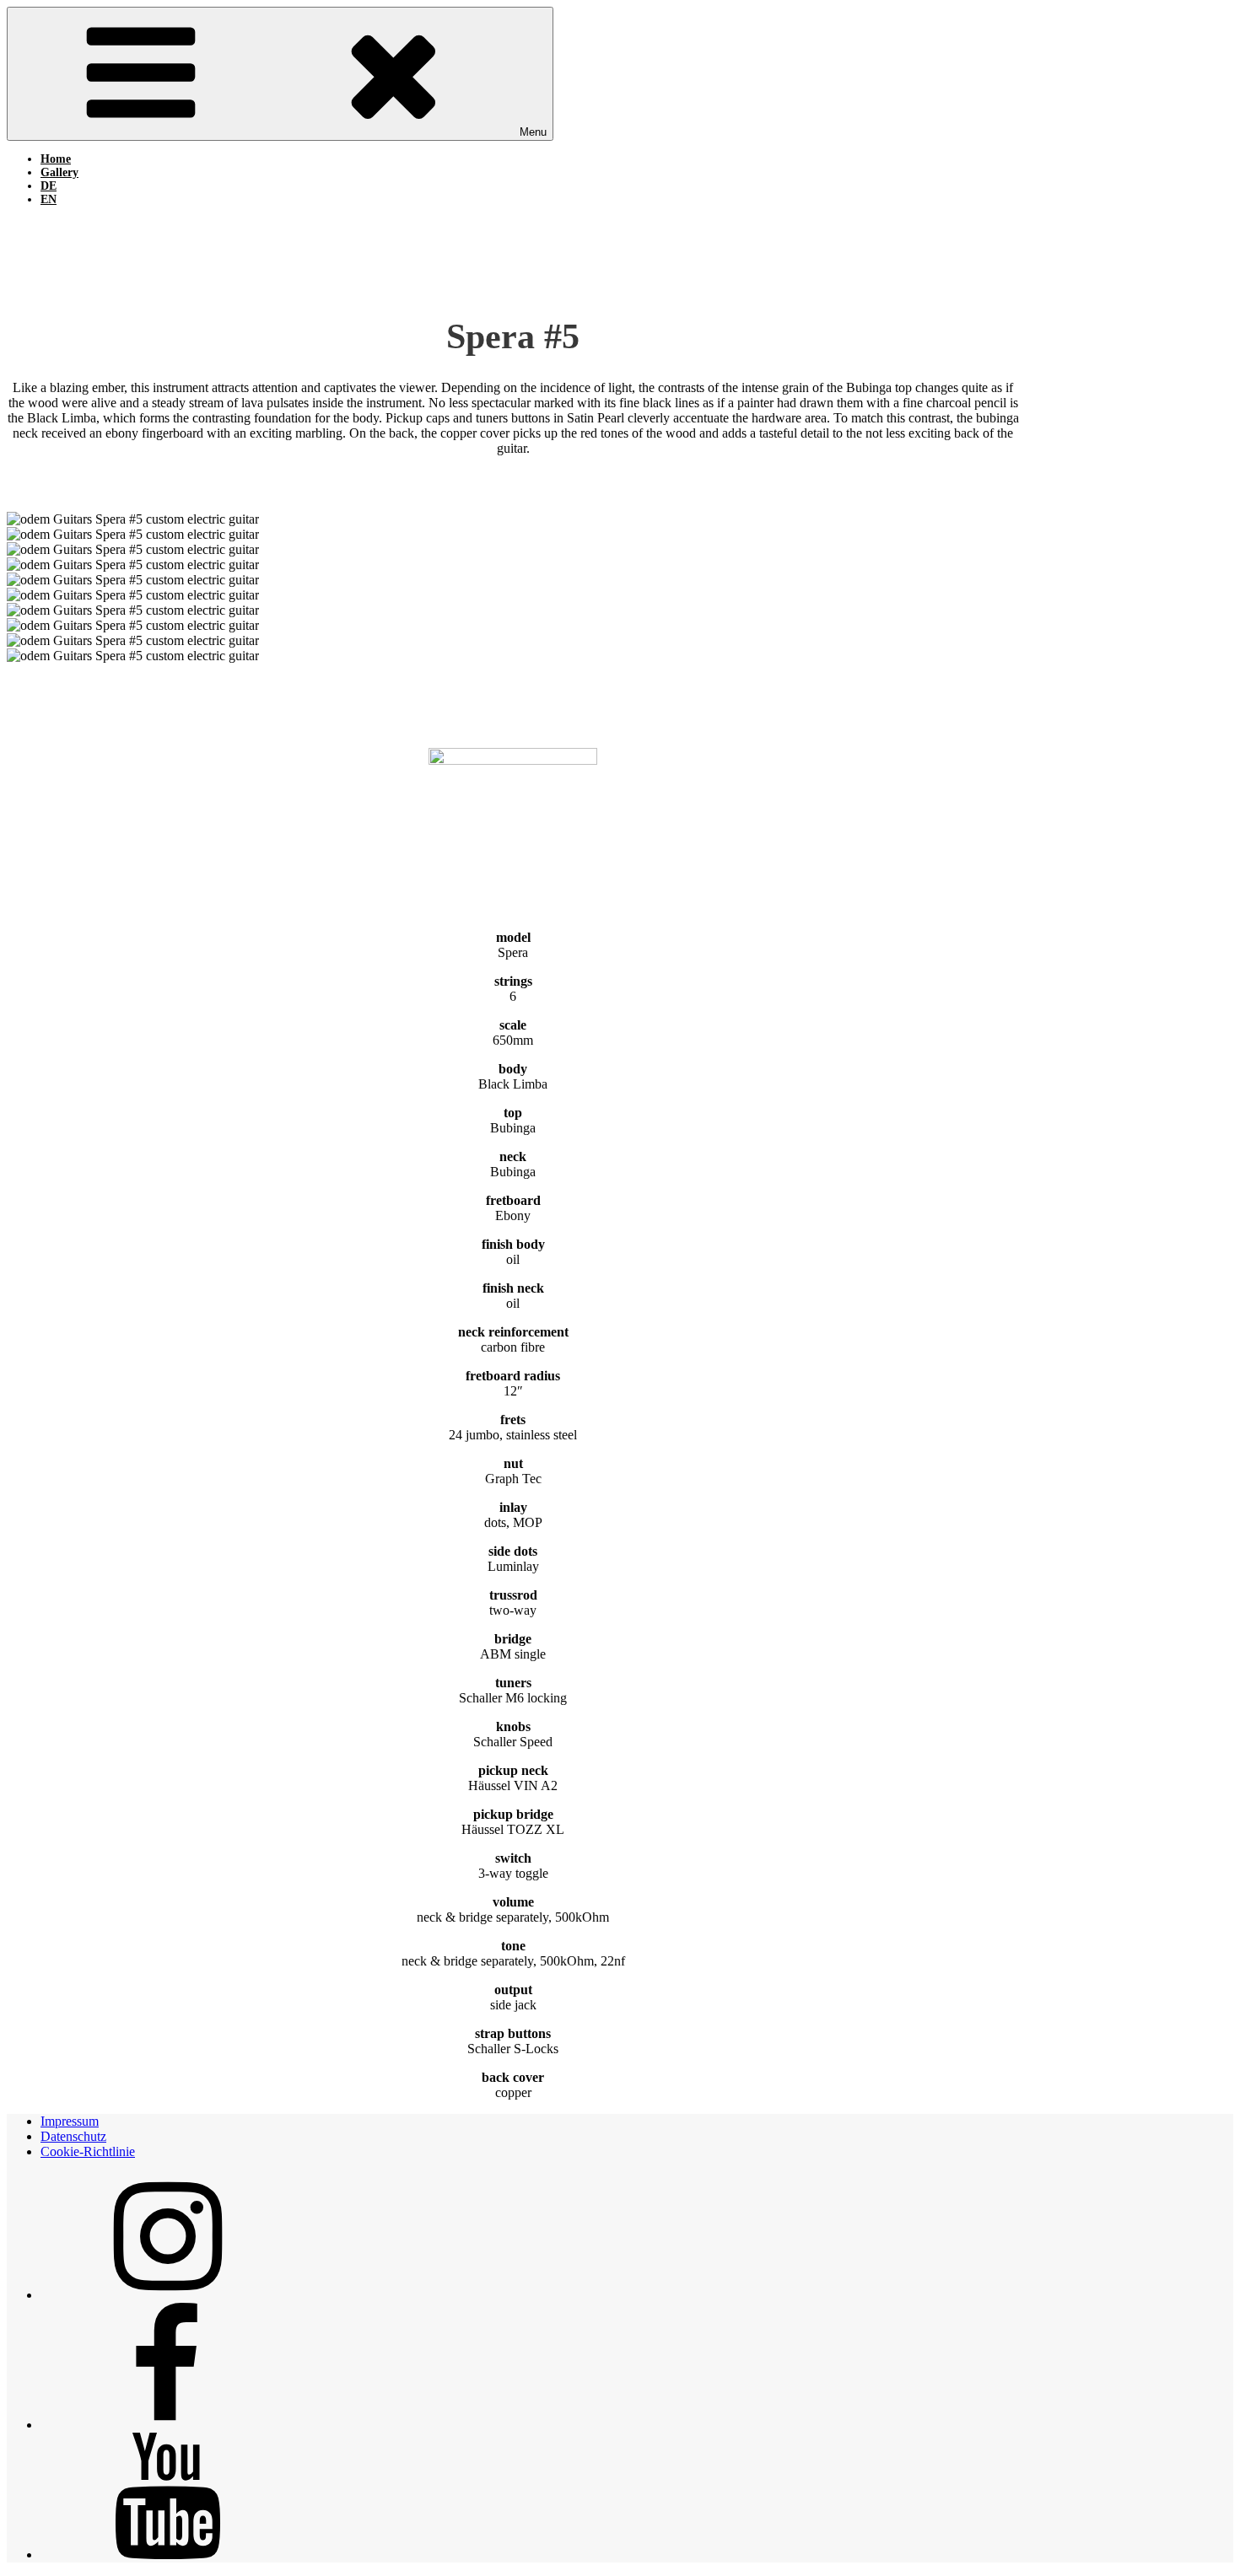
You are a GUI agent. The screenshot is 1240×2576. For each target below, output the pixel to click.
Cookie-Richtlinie (88, 2151)
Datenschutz (73, 2136)
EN (49, 199)
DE (49, 186)
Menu (533, 132)
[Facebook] (167, 2425)
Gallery (59, 172)
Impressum (70, 2121)
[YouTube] (167, 2554)
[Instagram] (167, 2295)
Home (56, 159)
